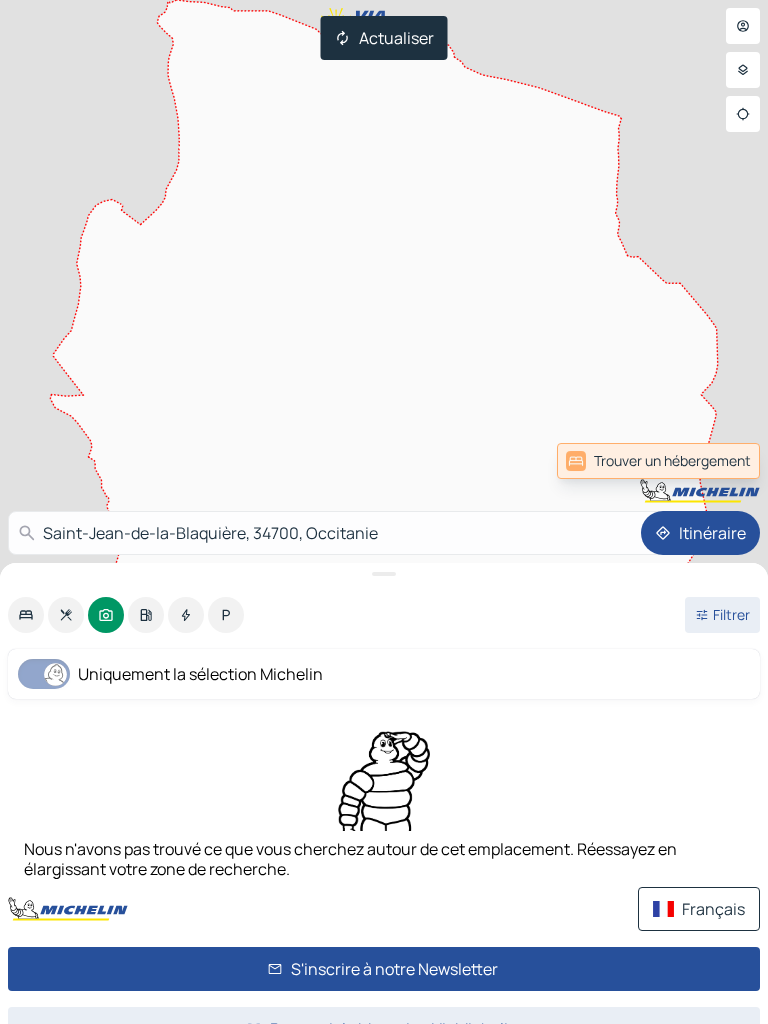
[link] (658, 461)
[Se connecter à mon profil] (743, 26)
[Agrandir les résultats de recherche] (384, 574)
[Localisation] (743, 114)
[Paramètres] (743, 70)
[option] (26, 615)
